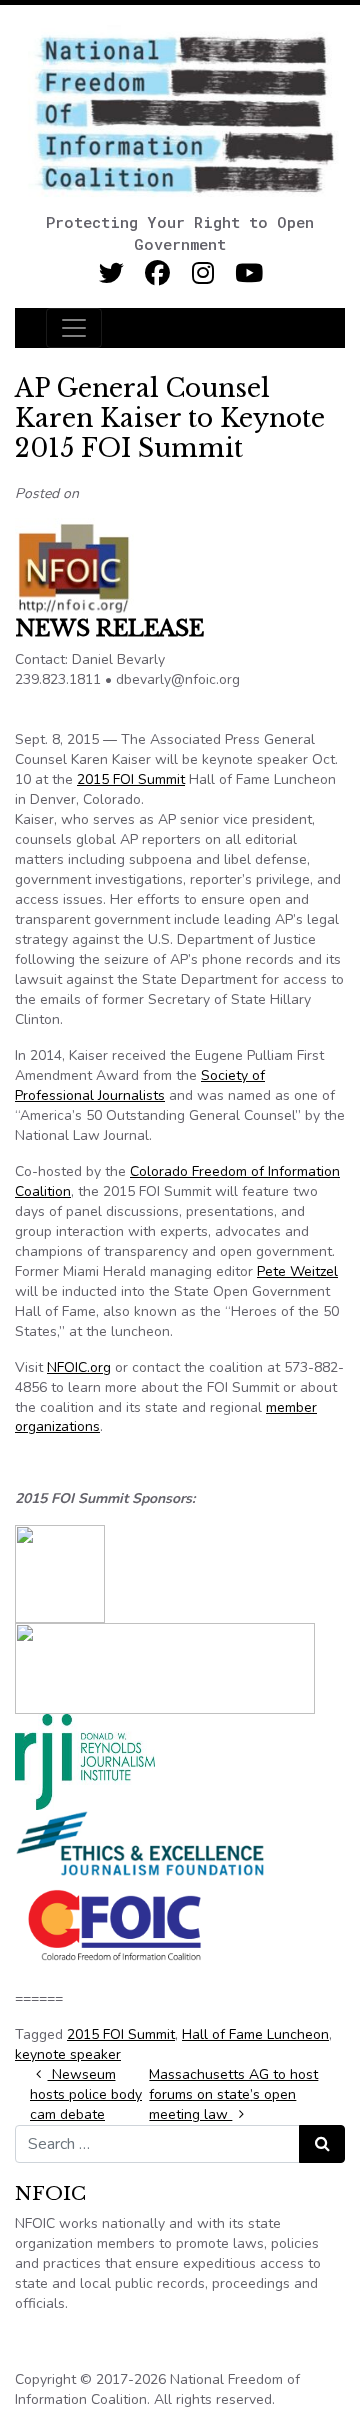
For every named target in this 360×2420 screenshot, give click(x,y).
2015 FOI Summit (131, 779)
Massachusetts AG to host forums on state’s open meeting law (233, 2094)
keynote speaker (68, 2054)
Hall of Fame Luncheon (255, 2034)
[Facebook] (157, 273)
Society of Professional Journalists (140, 1085)
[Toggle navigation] (74, 328)
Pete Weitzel (297, 1271)
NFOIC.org (79, 1367)
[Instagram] (203, 273)
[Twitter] (111, 273)
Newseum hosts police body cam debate (86, 2094)
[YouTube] (249, 273)
